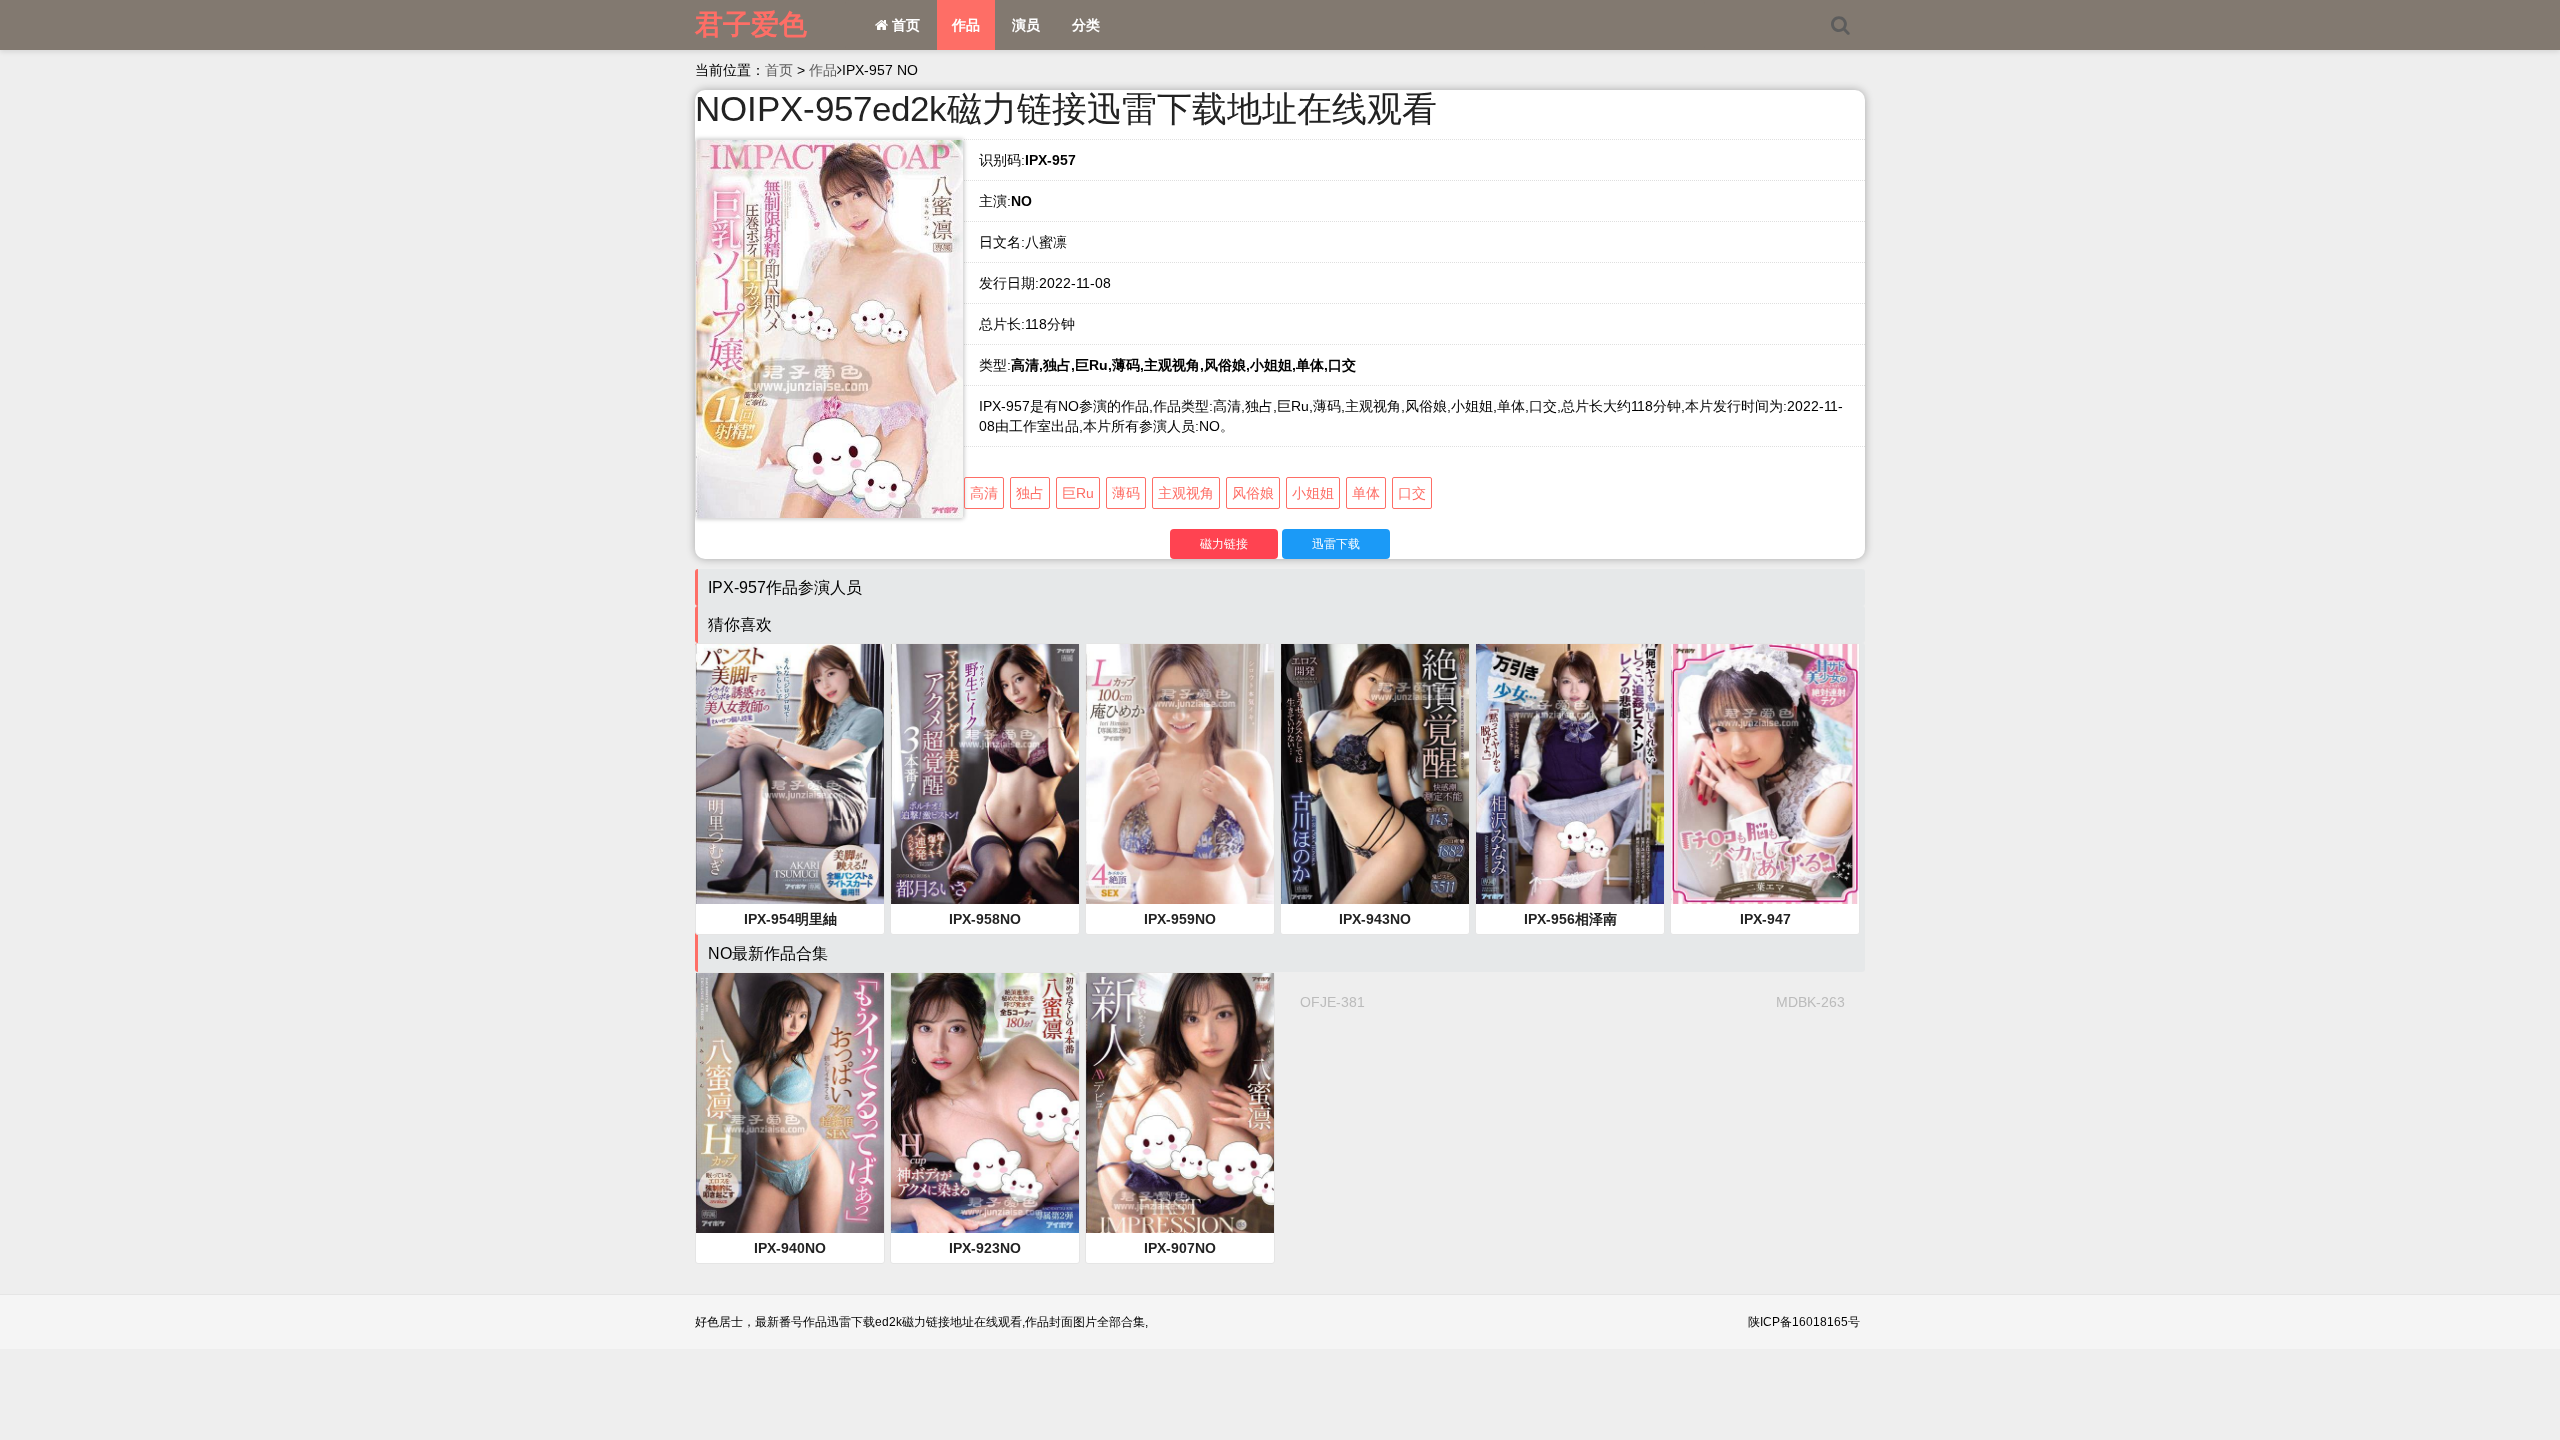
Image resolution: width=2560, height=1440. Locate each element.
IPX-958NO (985, 919)
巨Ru (1078, 493)
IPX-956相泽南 (1570, 919)
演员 (1026, 25)
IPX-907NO (1180, 1248)
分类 (1086, 25)
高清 (984, 493)
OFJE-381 (1332, 1002)
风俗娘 (1253, 493)
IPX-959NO (1180, 919)
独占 (1030, 493)
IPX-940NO (790, 1248)
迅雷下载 (1336, 544)
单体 (1366, 493)
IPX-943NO (1375, 919)
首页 (904, 25)
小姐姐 (1313, 493)
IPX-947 (1765, 919)
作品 (966, 25)
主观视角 (1186, 493)
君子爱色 (751, 24)
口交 (1412, 493)
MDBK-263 (1810, 1002)
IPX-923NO (985, 1248)
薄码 (1126, 493)
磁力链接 (1224, 544)
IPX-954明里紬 (790, 919)
